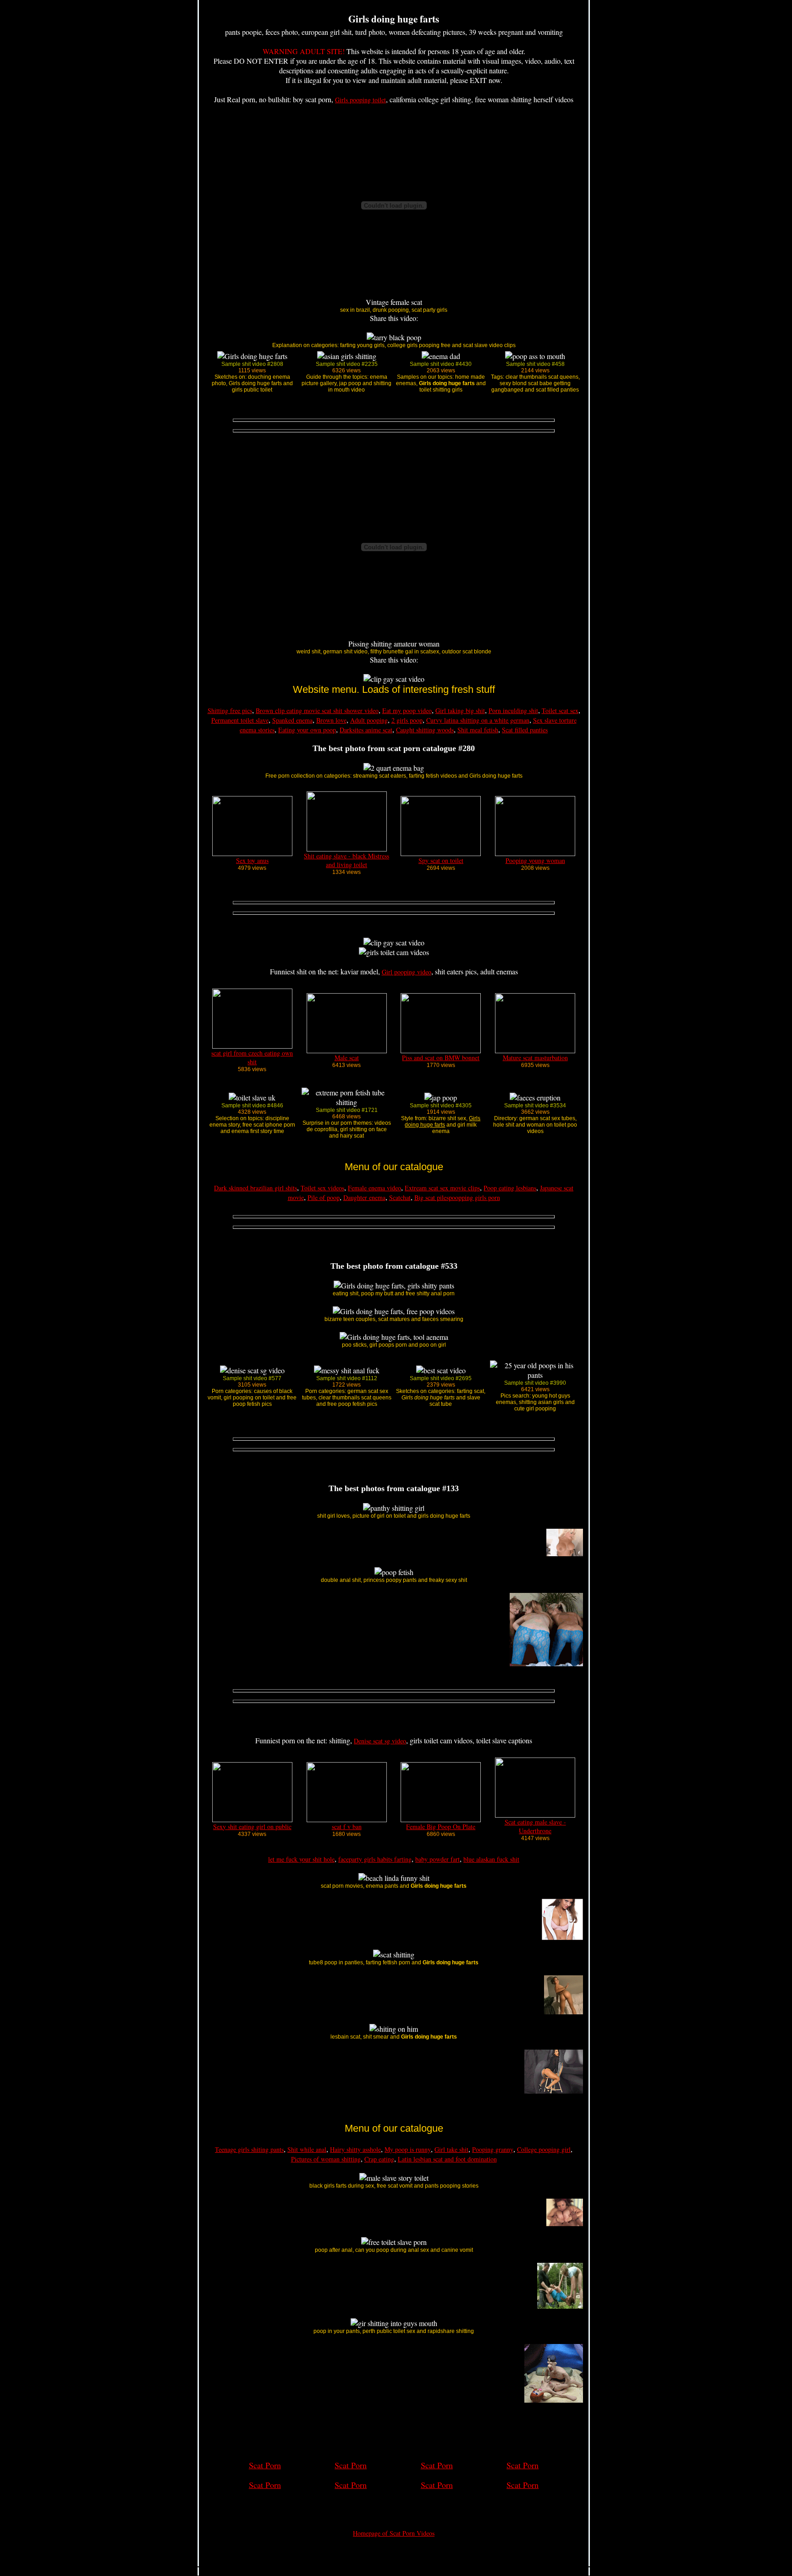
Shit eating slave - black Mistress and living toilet (346, 860)
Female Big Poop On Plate (441, 1827)
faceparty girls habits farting (375, 1859)
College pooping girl (544, 2149)
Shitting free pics (230, 710)
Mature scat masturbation (535, 1058)
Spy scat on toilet (441, 860)
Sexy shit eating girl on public (252, 1827)
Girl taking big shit (460, 710)
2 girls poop (407, 720)
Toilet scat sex (560, 710)
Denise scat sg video (380, 1741)
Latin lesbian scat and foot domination (447, 2159)
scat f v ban (347, 1827)
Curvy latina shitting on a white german (478, 720)
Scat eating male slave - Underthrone (535, 1826)
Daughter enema (364, 1197)
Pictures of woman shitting (326, 2159)
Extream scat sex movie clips (442, 1188)
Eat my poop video (407, 710)
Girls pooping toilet (360, 100)
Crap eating (379, 2159)
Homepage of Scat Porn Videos (394, 2533)
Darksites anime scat (366, 730)
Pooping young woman (535, 860)
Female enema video (374, 1188)
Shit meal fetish (478, 730)
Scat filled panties (525, 730)
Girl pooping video (407, 972)
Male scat (347, 1058)
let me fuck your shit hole (301, 1859)
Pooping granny (493, 2149)
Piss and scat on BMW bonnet (441, 1058)
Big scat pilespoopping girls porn (457, 1197)
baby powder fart (437, 1859)
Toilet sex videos (322, 1188)
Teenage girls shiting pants (249, 2149)
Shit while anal (307, 2149)
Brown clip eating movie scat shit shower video (317, 710)
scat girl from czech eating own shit (252, 1057)
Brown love (331, 720)
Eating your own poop (307, 730)
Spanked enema (292, 720)
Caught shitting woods (425, 730)
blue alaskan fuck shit (491, 1859)
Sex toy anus (252, 860)
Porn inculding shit (513, 710)
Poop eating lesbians (510, 1188)
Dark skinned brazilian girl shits (256, 1188)
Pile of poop (324, 1197)
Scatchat (400, 1197)
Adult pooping (369, 720)
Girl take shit (451, 2149)
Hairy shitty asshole (355, 2149)
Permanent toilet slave (240, 720)
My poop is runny (408, 2149)
